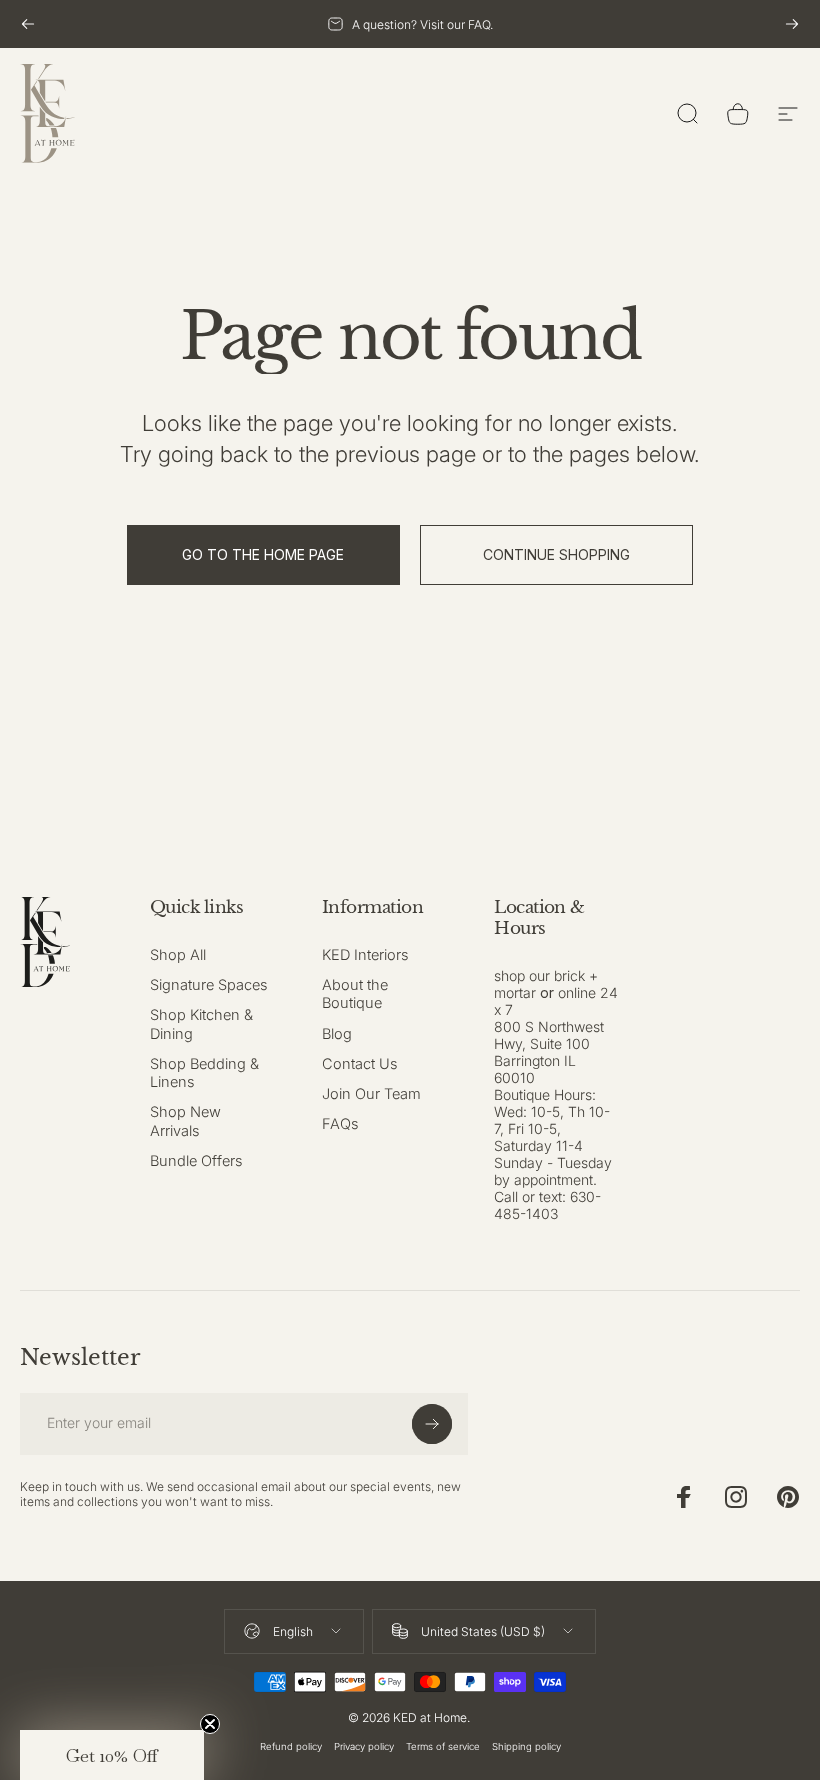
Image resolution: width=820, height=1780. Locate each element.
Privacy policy (364, 1746)
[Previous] (28, 24)
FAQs (340, 1124)
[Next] (792, 24)
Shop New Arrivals (185, 1121)
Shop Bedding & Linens (204, 1073)
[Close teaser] (210, 1724)
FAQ (479, 24)
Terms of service (443, 1746)
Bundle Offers (196, 1161)
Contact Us (360, 1064)
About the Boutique (355, 994)
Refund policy (291, 1746)
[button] (112, 1755)
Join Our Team (371, 1094)
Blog (337, 1034)
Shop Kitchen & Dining (201, 1024)
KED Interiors (365, 955)
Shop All (178, 955)
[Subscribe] (432, 1424)
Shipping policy (526, 1746)
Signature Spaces (209, 985)
